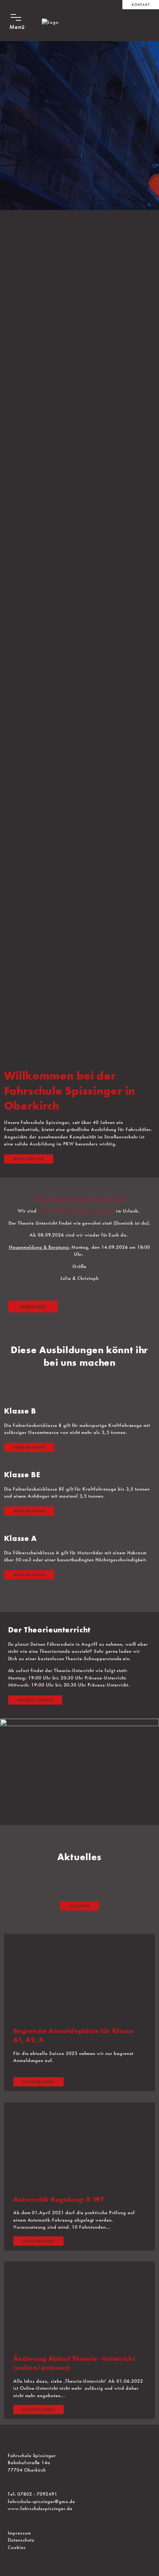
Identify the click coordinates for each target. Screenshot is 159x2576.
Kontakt (141, 5)
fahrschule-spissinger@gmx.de (42, 2501)
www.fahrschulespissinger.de (41, 2508)
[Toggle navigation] (18, 19)
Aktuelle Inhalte (35, 1700)
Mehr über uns (29, 1159)
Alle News (80, 1906)
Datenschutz (22, 2540)
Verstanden (33, 1307)
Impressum (20, 2533)
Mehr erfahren (29, 1447)
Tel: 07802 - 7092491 (33, 2494)
